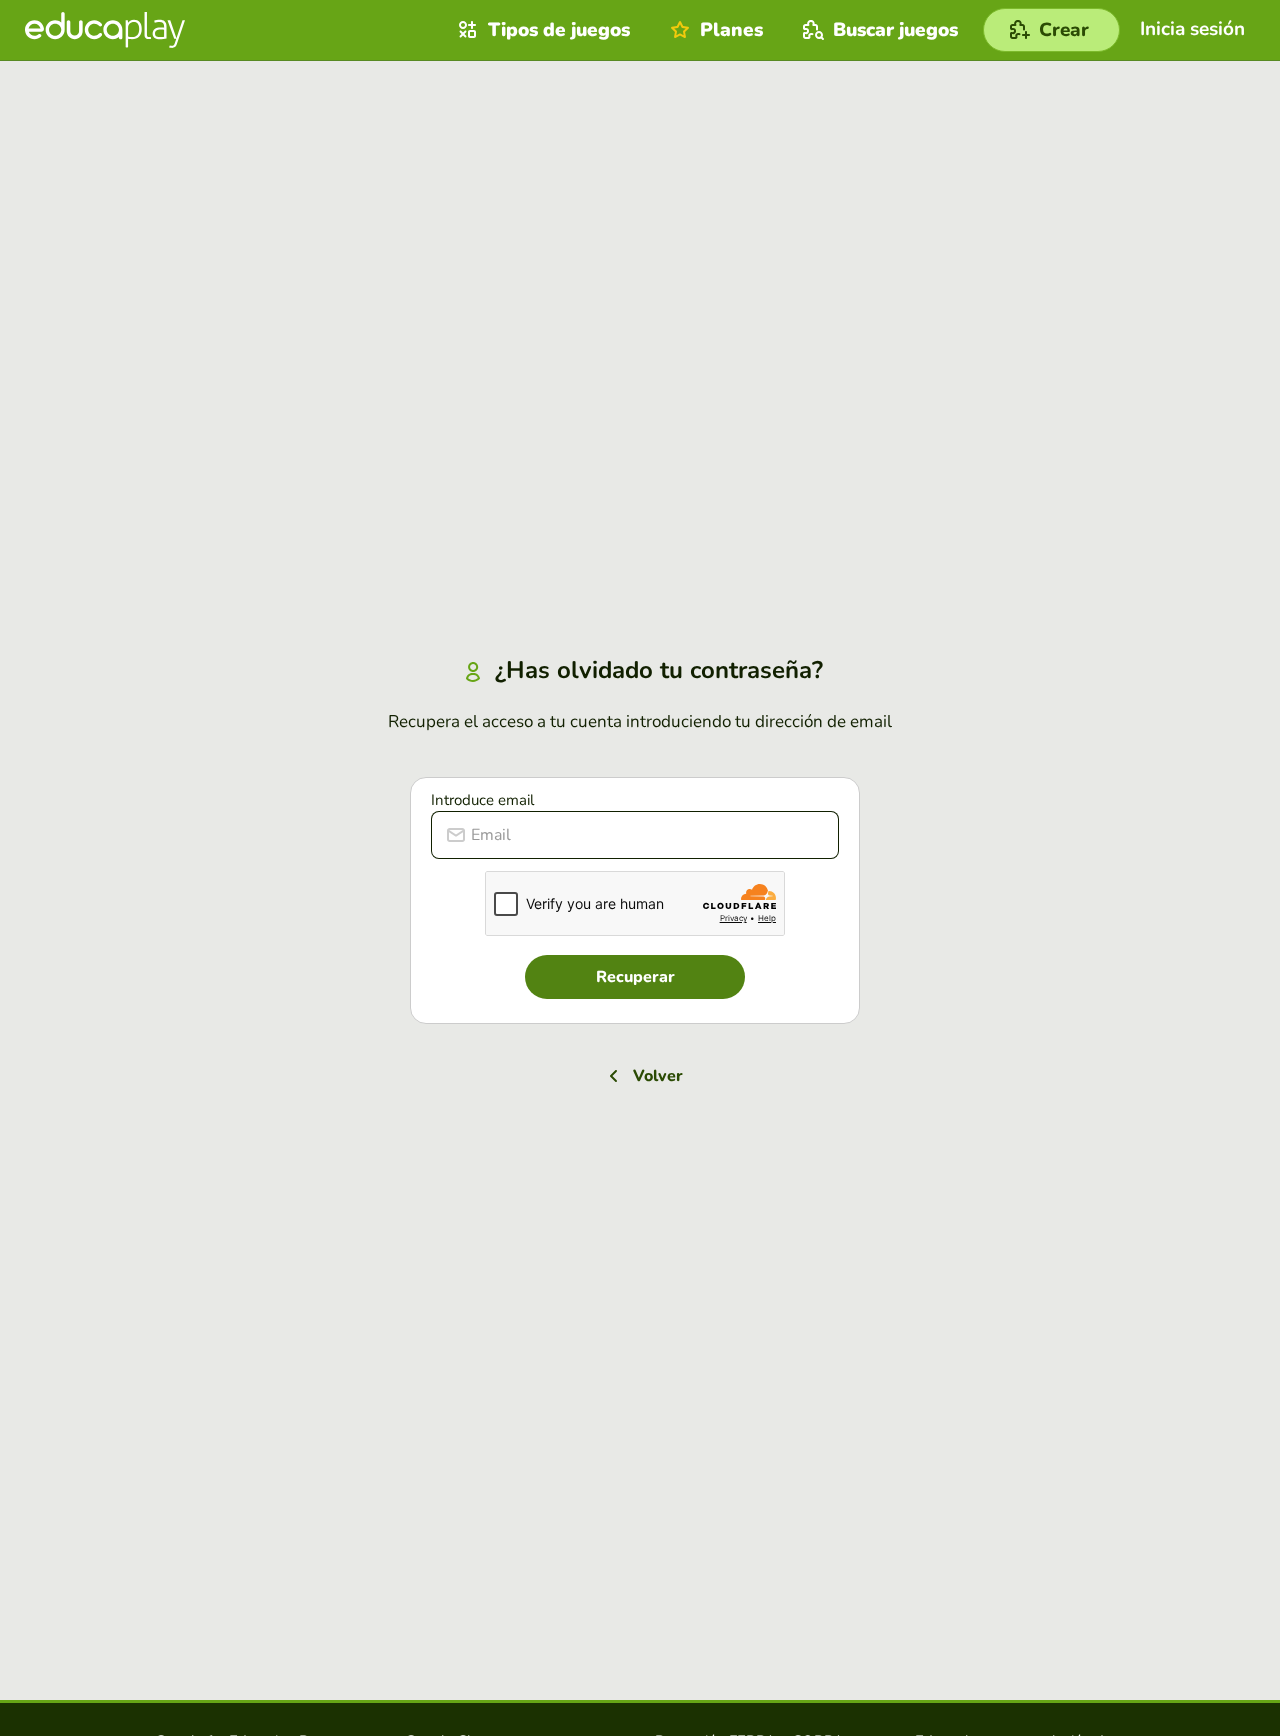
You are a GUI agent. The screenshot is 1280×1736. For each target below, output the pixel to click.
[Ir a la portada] (105, 30)
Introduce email (482, 800)
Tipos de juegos (559, 30)
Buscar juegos (895, 30)
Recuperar (635, 977)
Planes (731, 30)
